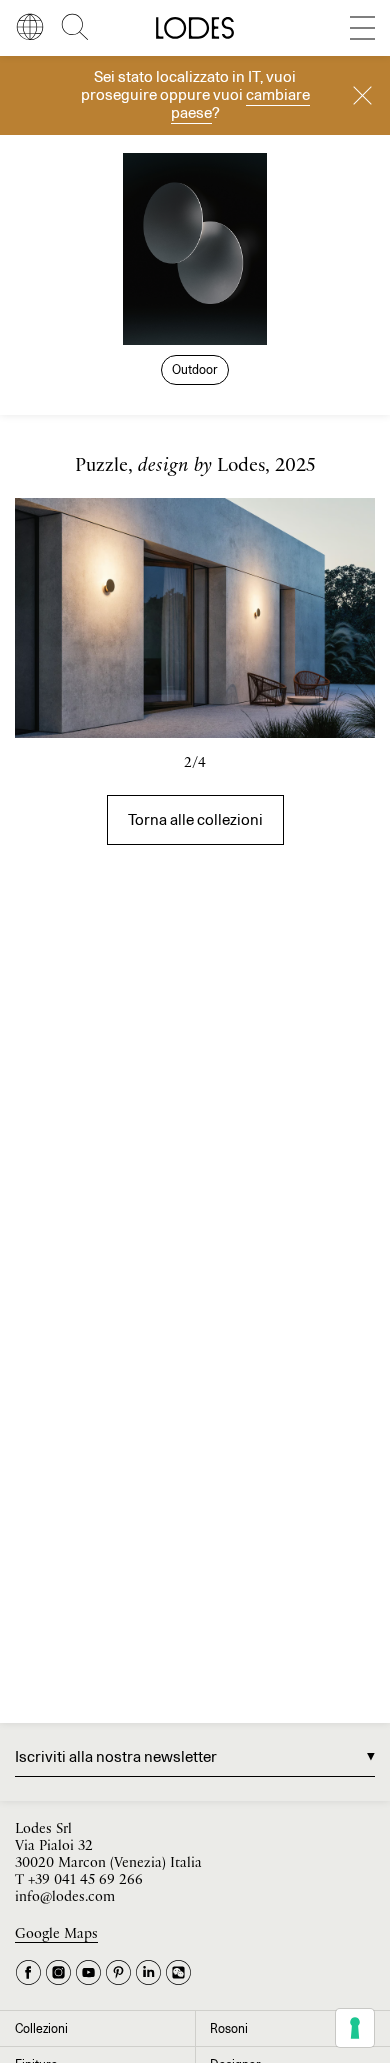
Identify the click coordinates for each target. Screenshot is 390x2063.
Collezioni (41, 2028)
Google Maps (56, 1934)
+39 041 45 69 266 (85, 1880)
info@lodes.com (65, 1897)
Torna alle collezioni (195, 819)
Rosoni (229, 2028)
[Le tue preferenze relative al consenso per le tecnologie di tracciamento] (355, 2028)
